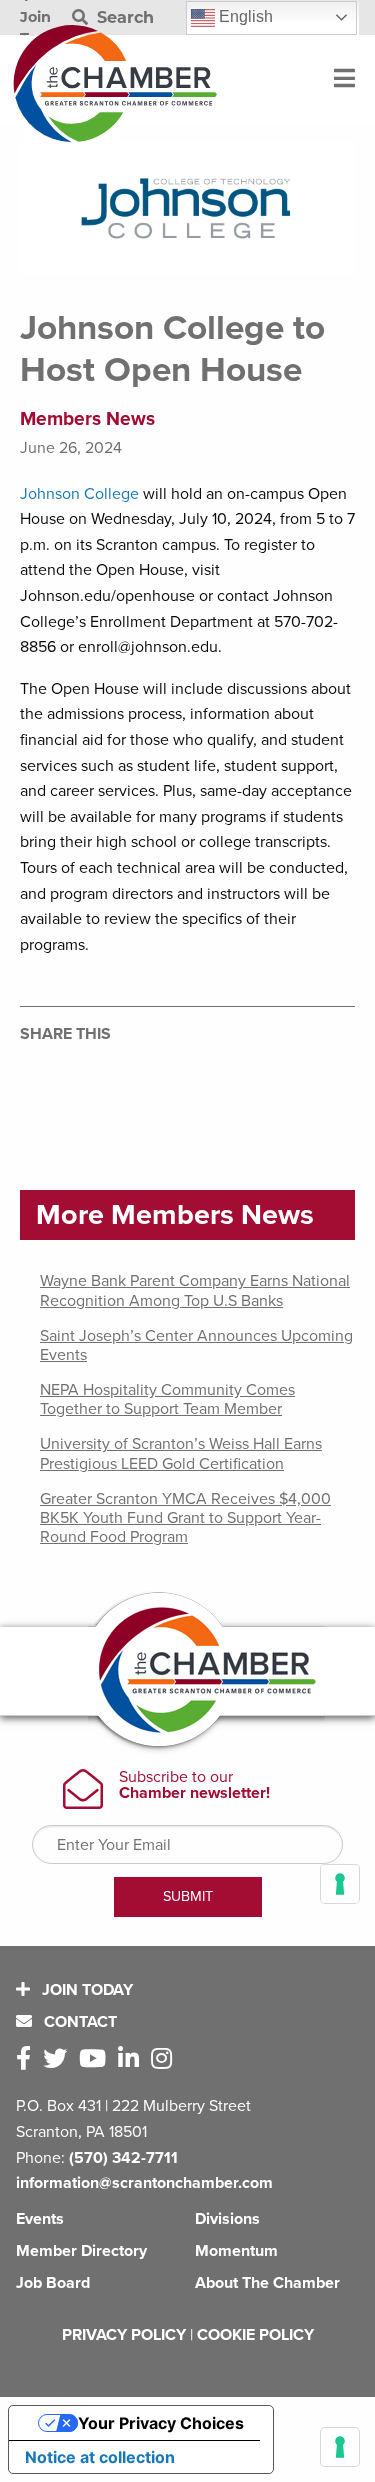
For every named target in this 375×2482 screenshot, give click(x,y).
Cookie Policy (255, 2335)
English (244, 16)
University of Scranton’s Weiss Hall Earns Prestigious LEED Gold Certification (181, 1453)
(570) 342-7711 (123, 2158)
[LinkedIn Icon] (132, 2059)
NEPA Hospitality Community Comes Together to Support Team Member (167, 1399)
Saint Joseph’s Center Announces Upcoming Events (196, 1345)
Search (123, 17)
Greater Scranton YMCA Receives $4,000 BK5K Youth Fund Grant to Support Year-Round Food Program (185, 1518)
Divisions (227, 2219)
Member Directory (81, 2251)
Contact (78, 2022)
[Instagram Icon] (165, 2059)
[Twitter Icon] (59, 2059)
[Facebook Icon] (27, 2059)
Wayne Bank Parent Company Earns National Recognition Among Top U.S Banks (195, 1290)
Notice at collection (100, 2457)
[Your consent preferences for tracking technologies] (340, 2447)
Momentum (236, 2251)
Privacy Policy (124, 2335)
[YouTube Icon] (96, 2059)
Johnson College (79, 494)
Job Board (53, 2283)
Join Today (85, 1990)
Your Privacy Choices (161, 2423)
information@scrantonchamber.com (144, 2183)
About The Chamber (267, 2283)
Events (40, 2219)
